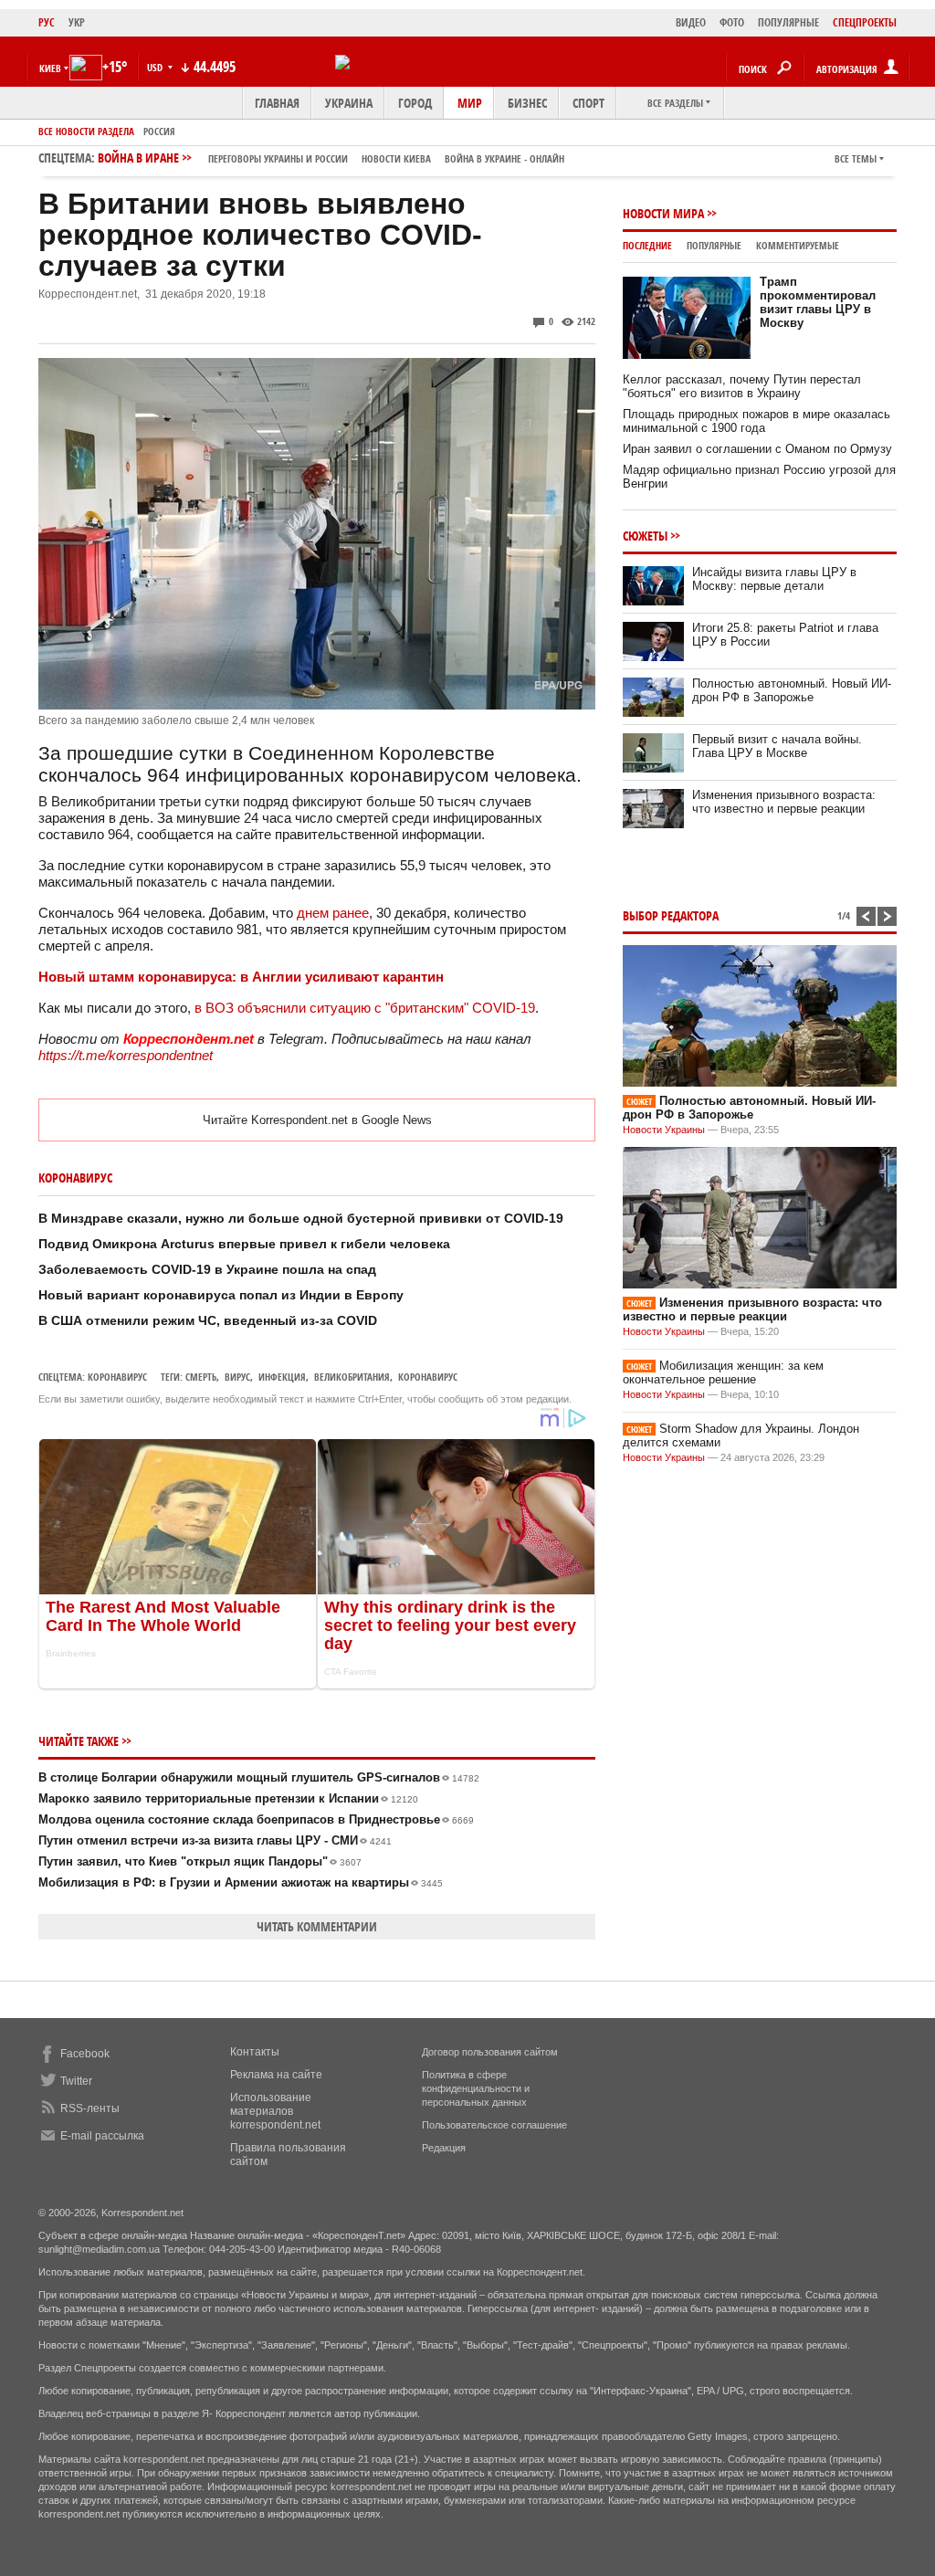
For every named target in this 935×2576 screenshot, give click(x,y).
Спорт (588, 103)
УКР (77, 22)
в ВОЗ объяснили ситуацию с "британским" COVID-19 (365, 1008)
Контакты (255, 2052)
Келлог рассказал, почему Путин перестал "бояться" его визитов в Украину (742, 386)
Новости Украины (664, 1130)
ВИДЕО (691, 22)
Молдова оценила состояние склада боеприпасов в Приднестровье (256, 1819)
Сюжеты (645, 536)
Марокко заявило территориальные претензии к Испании (228, 1798)
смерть (201, 1377)
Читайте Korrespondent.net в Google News (317, 1120)
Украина (349, 103)
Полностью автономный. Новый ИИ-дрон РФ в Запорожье (792, 690)
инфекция (282, 1377)
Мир (470, 103)
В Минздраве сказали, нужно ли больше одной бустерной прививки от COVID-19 (301, 1218)
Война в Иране (331, 158)
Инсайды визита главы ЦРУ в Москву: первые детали (774, 579)
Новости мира (663, 213)
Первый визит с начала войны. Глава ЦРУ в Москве (777, 746)
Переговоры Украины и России (278, 158)
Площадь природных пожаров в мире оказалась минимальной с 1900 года (756, 421)
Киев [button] (50, 68)
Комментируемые (798, 245)
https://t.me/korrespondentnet (126, 1055)
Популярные (714, 245)
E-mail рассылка (102, 2136)
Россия (159, 131)
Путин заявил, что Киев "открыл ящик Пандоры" (200, 1861)
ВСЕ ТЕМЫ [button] (856, 158)
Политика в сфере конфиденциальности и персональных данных (476, 2088)
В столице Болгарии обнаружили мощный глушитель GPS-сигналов (259, 1777)
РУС (47, 22)
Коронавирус (117, 1377)
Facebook (85, 2054)
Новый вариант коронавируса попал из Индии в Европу (221, 1295)
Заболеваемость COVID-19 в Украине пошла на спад (207, 1269)
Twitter (76, 2081)
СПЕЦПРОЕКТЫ (865, 22)
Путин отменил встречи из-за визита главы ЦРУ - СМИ (215, 1840)
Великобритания (352, 1377)
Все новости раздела (86, 131)
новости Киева (396, 158)
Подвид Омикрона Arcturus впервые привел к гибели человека (244, 1244)
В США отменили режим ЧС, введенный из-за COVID (208, 1320)
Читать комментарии (317, 1926)
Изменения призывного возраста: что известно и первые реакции (784, 802)
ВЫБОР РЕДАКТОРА (671, 915)
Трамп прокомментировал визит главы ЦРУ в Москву (818, 302)
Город (415, 103)
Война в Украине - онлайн (504, 158)
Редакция (444, 2148)
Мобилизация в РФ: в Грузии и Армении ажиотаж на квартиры (241, 1882)
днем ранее (333, 913)
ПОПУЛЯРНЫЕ (788, 22)
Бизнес (527, 103)
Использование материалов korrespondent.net (275, 2111)
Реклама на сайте (276, 2075)
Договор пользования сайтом (490, 2052)
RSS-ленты (90, 2108)
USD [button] (156, 67)
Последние (647, 245)
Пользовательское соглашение (494, 2125)
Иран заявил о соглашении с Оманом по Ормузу (757, 449)
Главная (277, 103)
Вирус (237, 1377)
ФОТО (732, 22)
